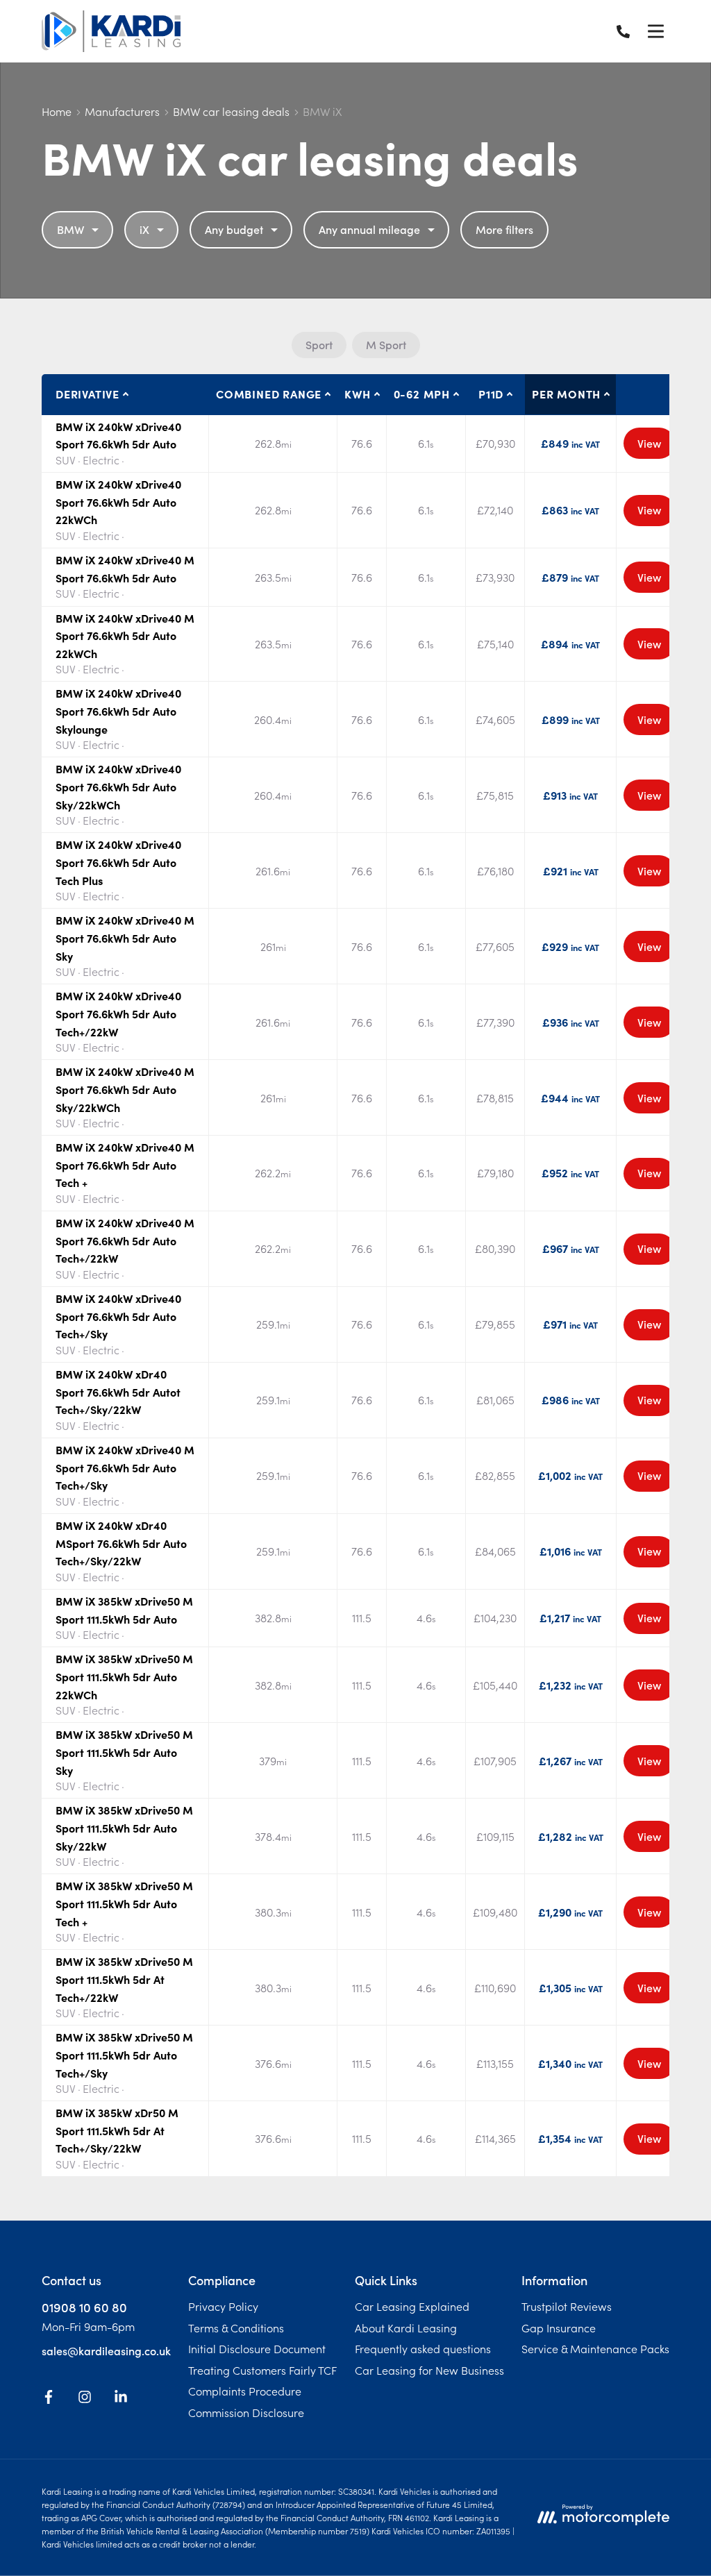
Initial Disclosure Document (257, 2348)
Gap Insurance (559, 2327)
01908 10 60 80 (84, 2307)
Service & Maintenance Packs (595, 2348)
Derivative (87, 394)
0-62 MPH (422, 394)
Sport (319, 344)
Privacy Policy (223, 2306)
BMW (70, 229)
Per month (566, 394)
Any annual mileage (369, 229)
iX (144, 229)
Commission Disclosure (246, 2412)
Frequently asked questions (423, 2348)
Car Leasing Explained (412, 2306)
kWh (357, 394)
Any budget (234, 229)
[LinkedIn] (121, 2399)
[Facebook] (49, 2399)
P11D (491, 394)
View (649, 443)
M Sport (386, 344)
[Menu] (655, 31)
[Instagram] (85, 2399)
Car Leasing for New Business (429, 2370)
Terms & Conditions (236, 2327)
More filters (504, 229)
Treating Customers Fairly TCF (262, 2370)
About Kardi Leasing (406, 2327)
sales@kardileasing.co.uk (106, 2350)
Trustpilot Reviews (567, 2306)
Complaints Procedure (245, 2391)
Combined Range (269, 394)
